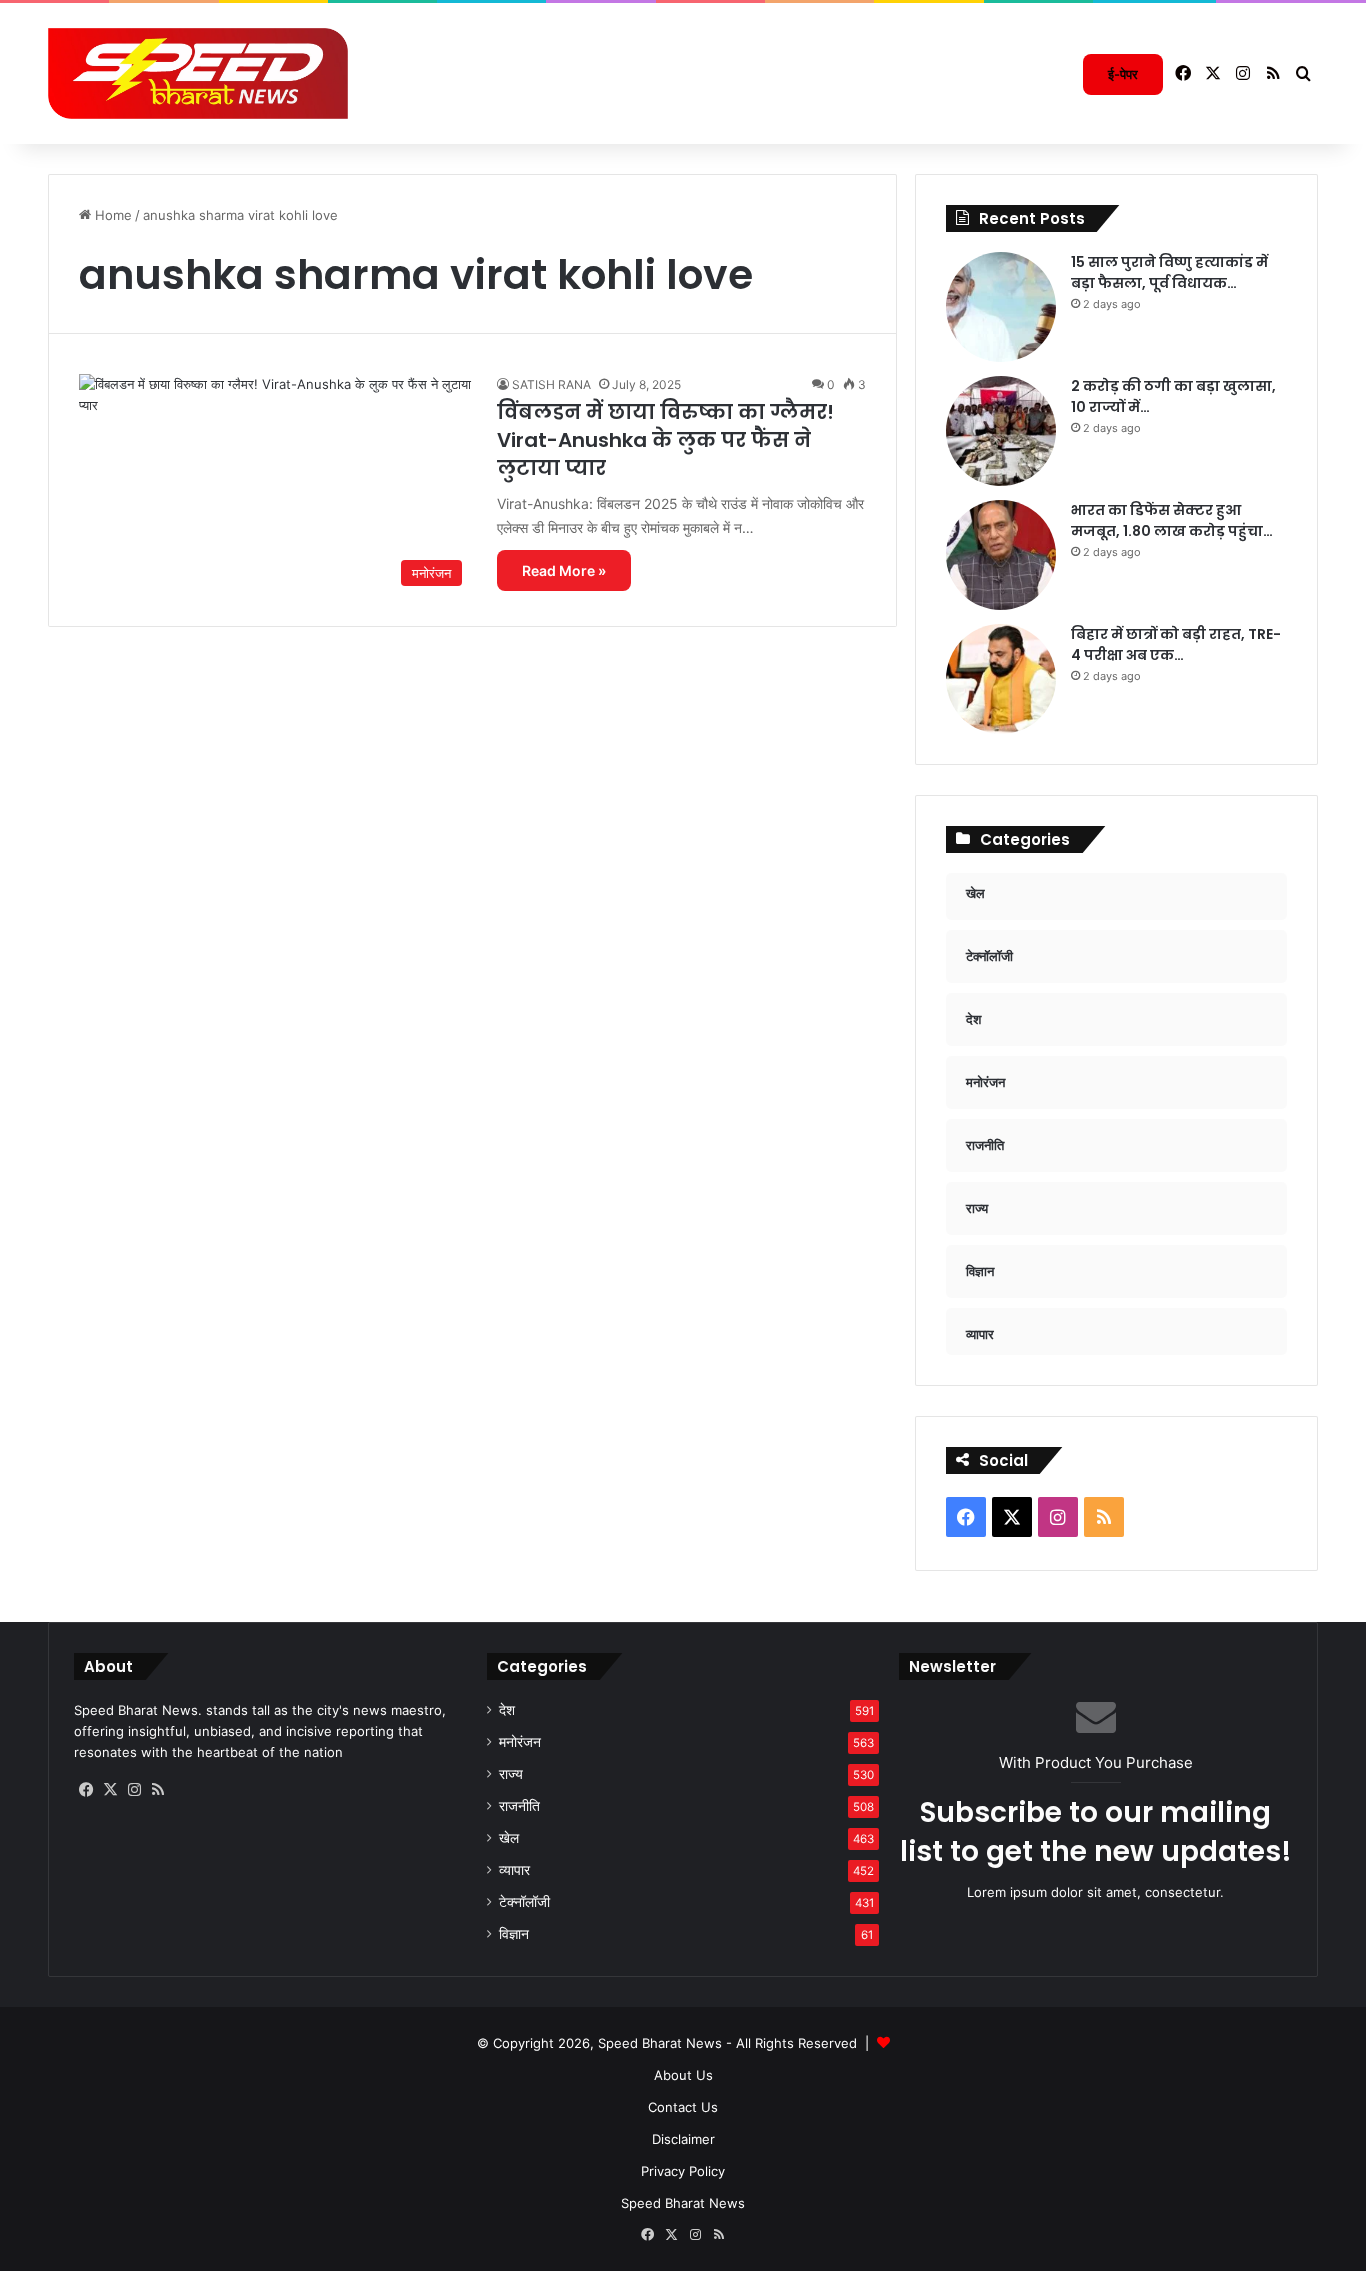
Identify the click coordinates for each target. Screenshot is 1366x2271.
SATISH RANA (551, 384)
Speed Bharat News (683, 2203)
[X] (110, 1790)
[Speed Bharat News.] (198, 74)
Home (111, 215)
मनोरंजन (520, 1742)
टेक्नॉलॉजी (524, 1902)
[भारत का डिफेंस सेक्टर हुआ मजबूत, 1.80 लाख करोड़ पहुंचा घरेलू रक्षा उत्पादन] (1001, 555)
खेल (509, 1838)
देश (507, 1710)
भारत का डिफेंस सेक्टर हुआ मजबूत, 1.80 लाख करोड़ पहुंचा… (1172, 520)
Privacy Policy (683, 2171)
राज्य (511, 1774)
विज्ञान (514, 1934)
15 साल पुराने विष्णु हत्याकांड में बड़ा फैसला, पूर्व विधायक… (1169, 272)
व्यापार (514, 1870)
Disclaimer (683, 2139)
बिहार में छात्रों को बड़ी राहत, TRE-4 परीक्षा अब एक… (1176, 644)
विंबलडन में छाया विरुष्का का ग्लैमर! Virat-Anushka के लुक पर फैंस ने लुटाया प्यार (665, 440)
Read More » (564, 570)
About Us (683, 2075)
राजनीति (519, 1806)
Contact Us (683, 2107)
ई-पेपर (1123, 74)
